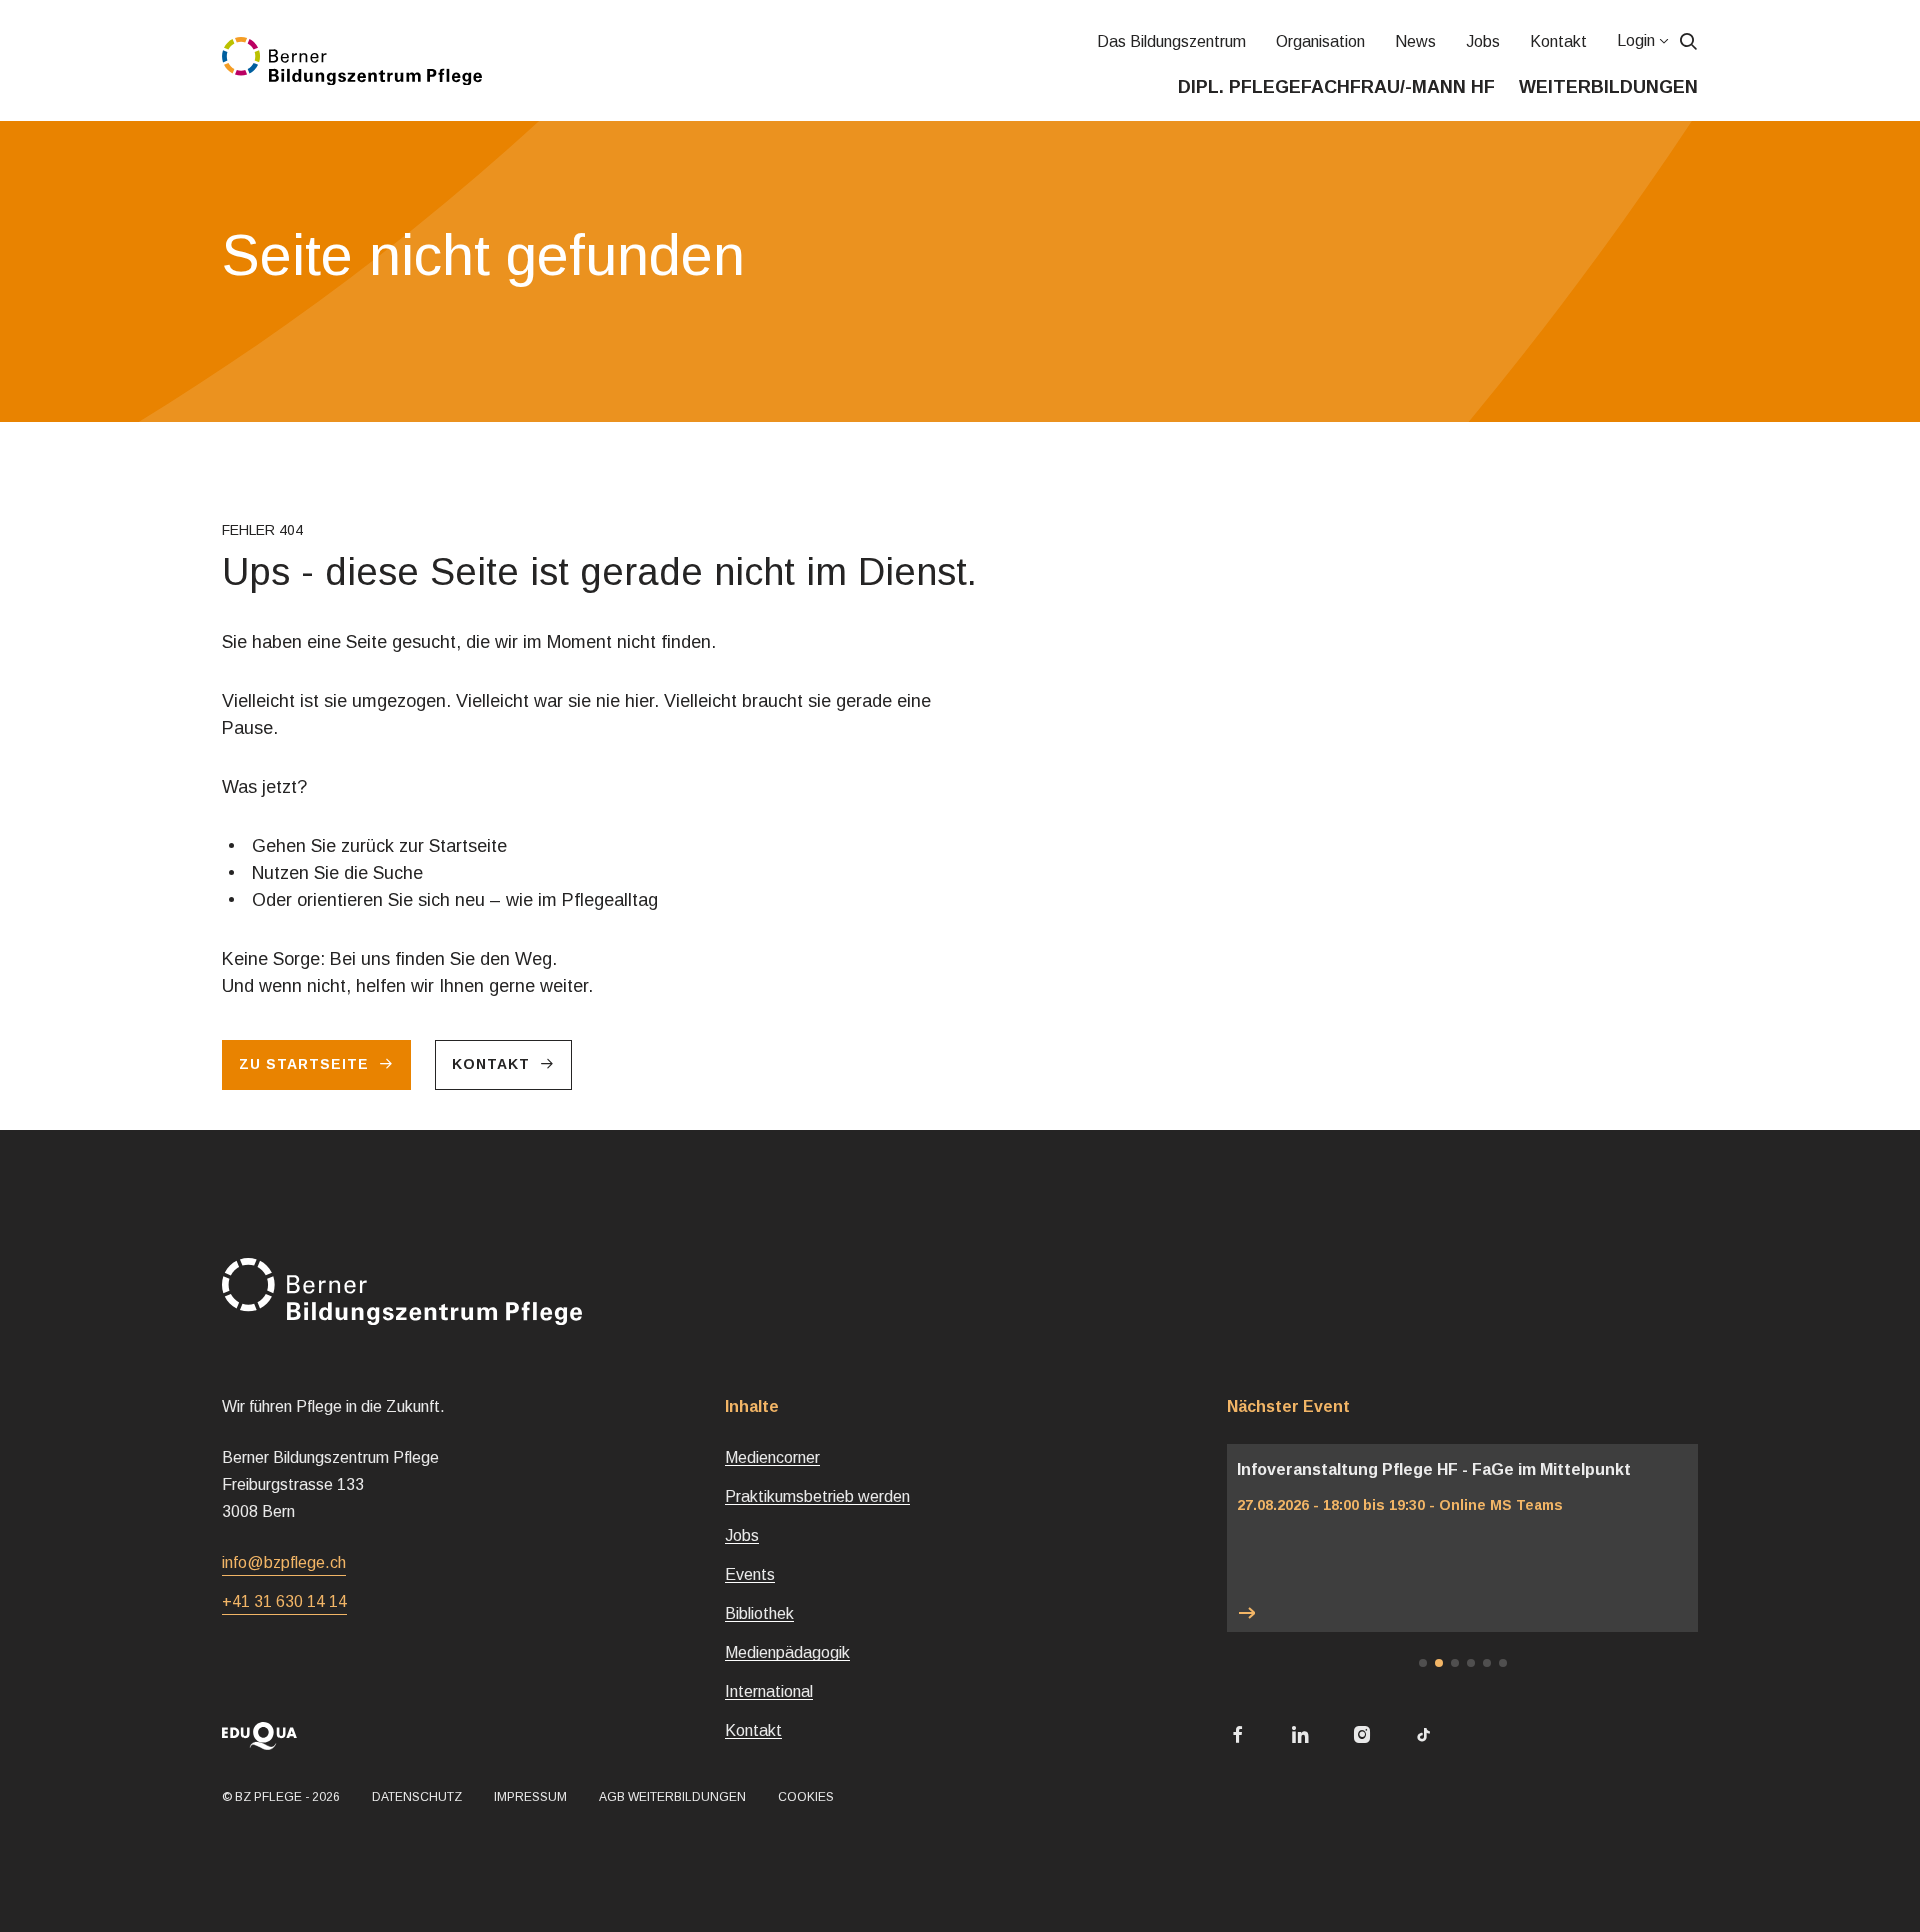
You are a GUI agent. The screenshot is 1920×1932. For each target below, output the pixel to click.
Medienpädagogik (787, 1652)
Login (1635, 40)
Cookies (806, 1797)
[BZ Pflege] (352, 61)
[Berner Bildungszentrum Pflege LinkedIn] (1300, 1736)
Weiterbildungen (1608, 87)
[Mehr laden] (1462, 1613)
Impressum (530, 1797)
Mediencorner (772, 1457)
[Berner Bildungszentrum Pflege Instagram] (1362, 1736)
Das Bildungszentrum (1170, 41)
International (769, 1691)
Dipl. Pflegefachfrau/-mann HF (1336, 87)
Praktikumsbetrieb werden (817, 1496)
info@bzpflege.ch (284, 1562)
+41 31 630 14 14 (284, 1601)
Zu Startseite (304, 1064)
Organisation (1319, 41)
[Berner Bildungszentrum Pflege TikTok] (1424, 1736)
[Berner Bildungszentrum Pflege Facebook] (1238, 1736)
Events (750, 1574)
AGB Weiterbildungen (672, 1797)
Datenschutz (417, 1797)
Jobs (1482, 41)
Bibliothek (759, 1613)
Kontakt (1557, 41)
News (1414, 41)
